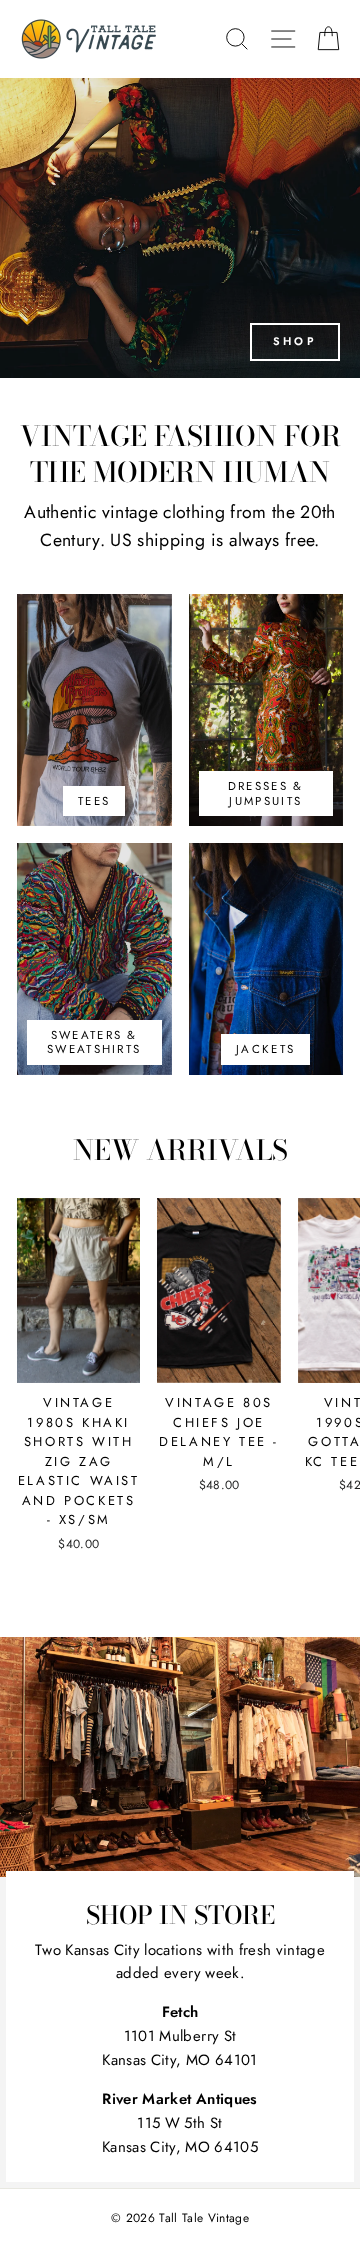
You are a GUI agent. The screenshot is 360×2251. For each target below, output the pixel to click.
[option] (180, 228)
